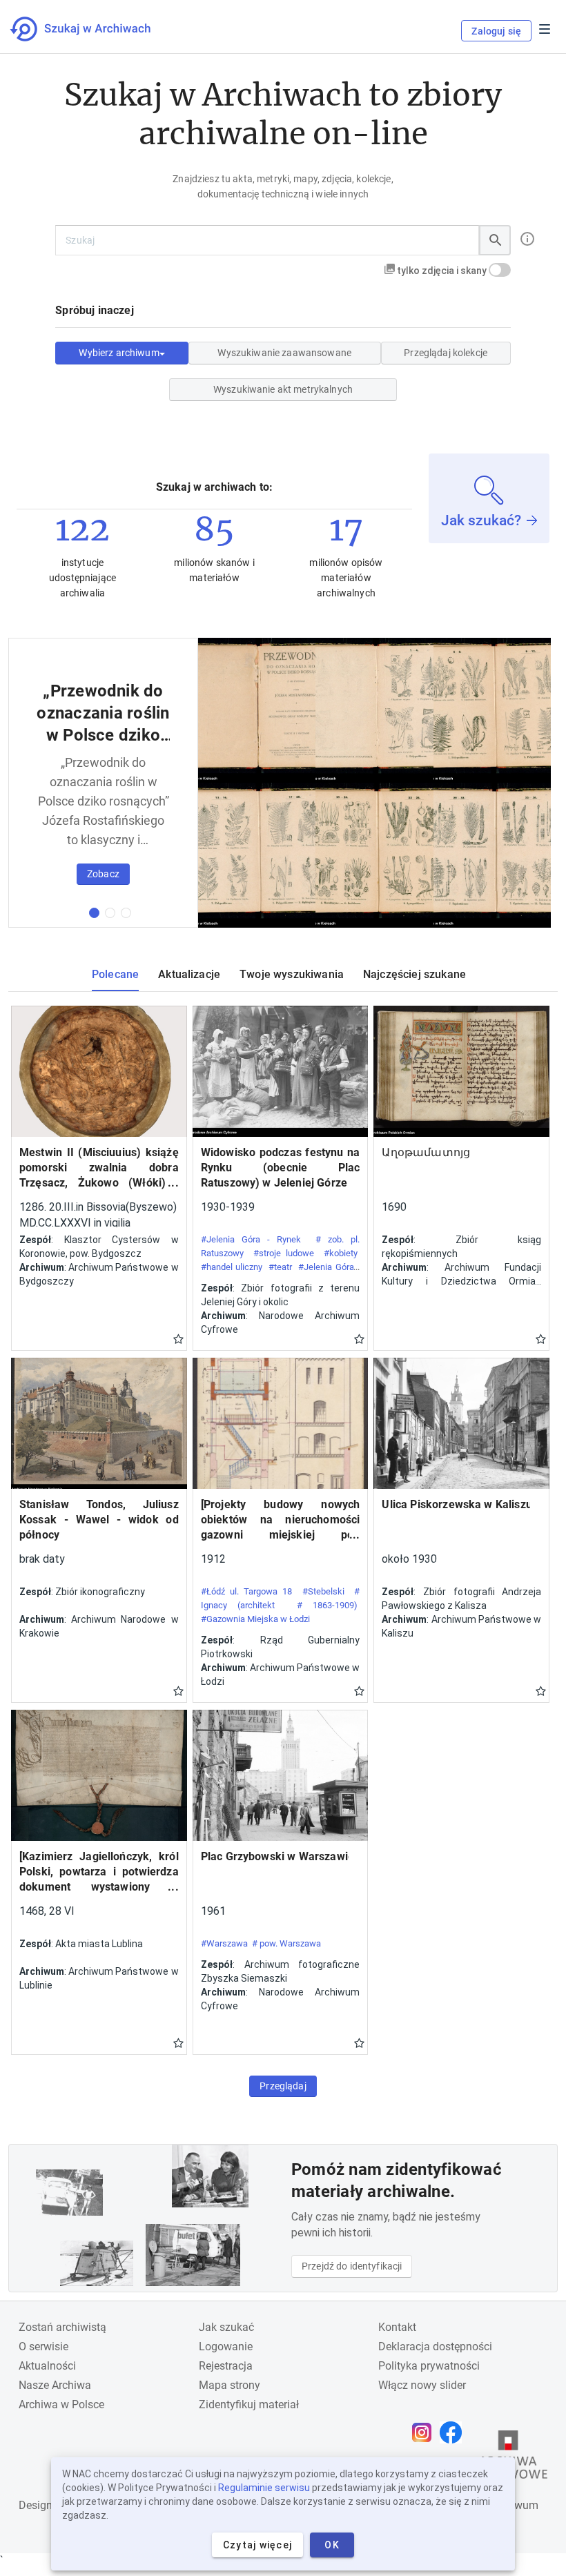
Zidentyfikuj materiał (249, 2404)
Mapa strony (230, 2385)
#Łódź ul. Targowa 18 (247, 1591)
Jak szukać (226, 2327)
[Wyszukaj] (495, 240)
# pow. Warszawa (286, 1943)
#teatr (280, 1267)
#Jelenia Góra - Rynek (251, 1239)
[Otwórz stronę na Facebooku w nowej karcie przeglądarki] (454, 2432)
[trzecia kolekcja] (126, 913)
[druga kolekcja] (110, 913)
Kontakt (397, 2327)
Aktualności (47, 2366)
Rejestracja (226, 2366)
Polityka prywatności (429, 2366)
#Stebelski (323, 1591)
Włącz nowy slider (422, 2385)
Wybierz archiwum (119, 353)
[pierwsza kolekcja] (94, 913)
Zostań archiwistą (62, 2327)
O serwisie (43, 2346)
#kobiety (341, 1253)
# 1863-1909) (328, 1605)
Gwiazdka (178, 1338)
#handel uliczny (232, 1267)
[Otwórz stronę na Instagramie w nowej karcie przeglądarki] (425, 2432)
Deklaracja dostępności (435, 2346)
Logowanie (226, 2346)
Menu (545, 29)
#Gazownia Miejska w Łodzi (255, 1619)
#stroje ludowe (284, 1253)
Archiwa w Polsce (61, 2404)
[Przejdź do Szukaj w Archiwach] (93, 29)
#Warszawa (224, 1943)
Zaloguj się (496, 31)
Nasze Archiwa (55, 2385)
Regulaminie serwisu (264, 2488)
